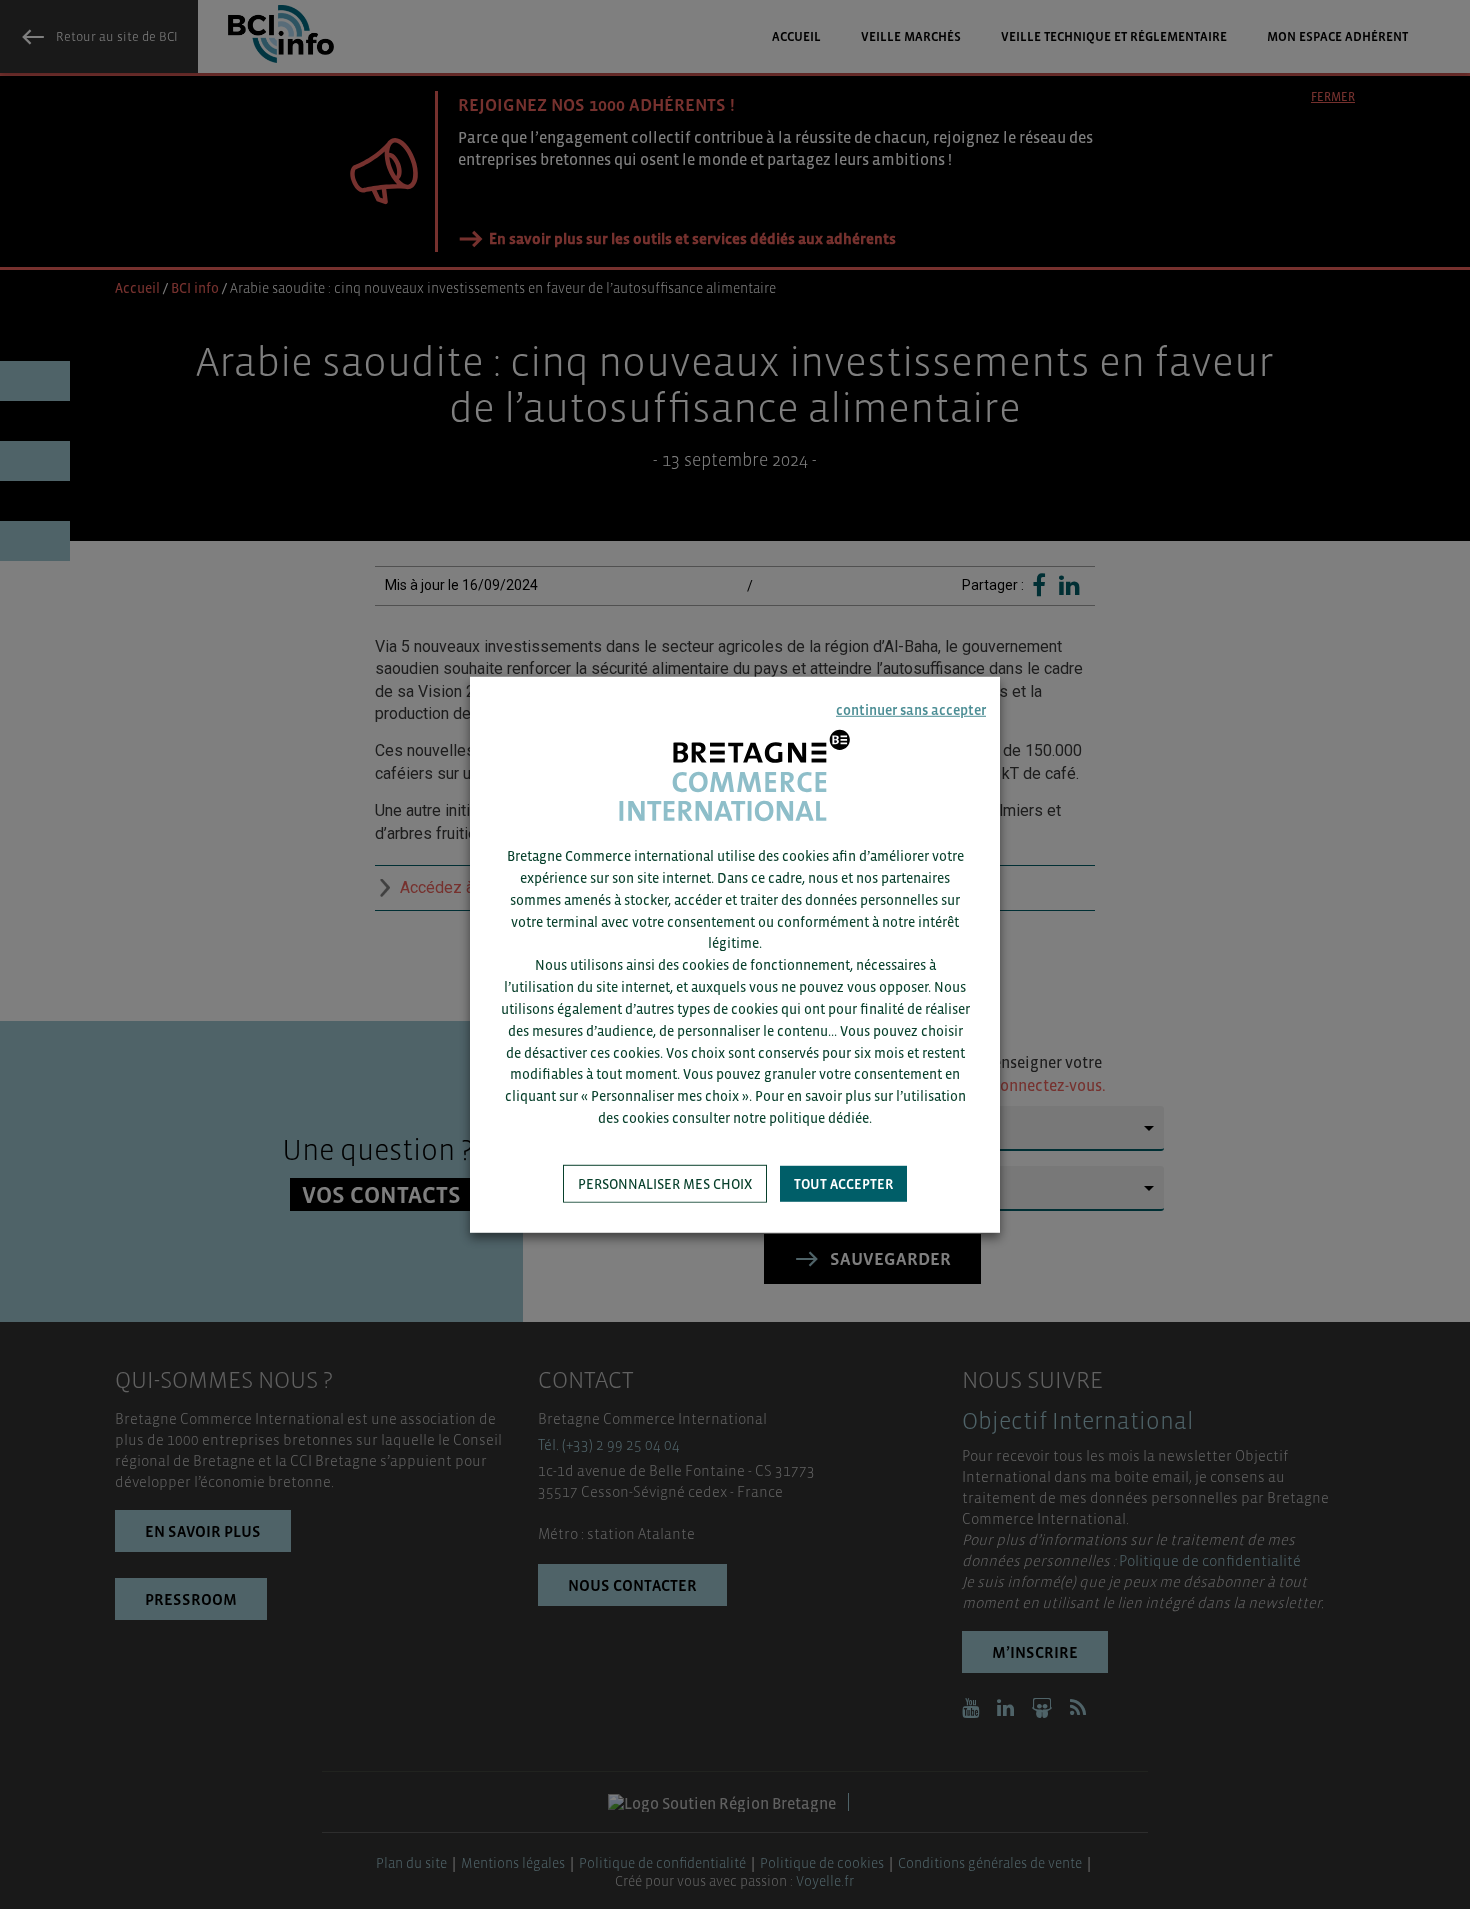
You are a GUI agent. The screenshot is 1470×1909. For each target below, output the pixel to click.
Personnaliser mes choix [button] (665, 1184)
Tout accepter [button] (843, 1184)
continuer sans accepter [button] (911, 709)
